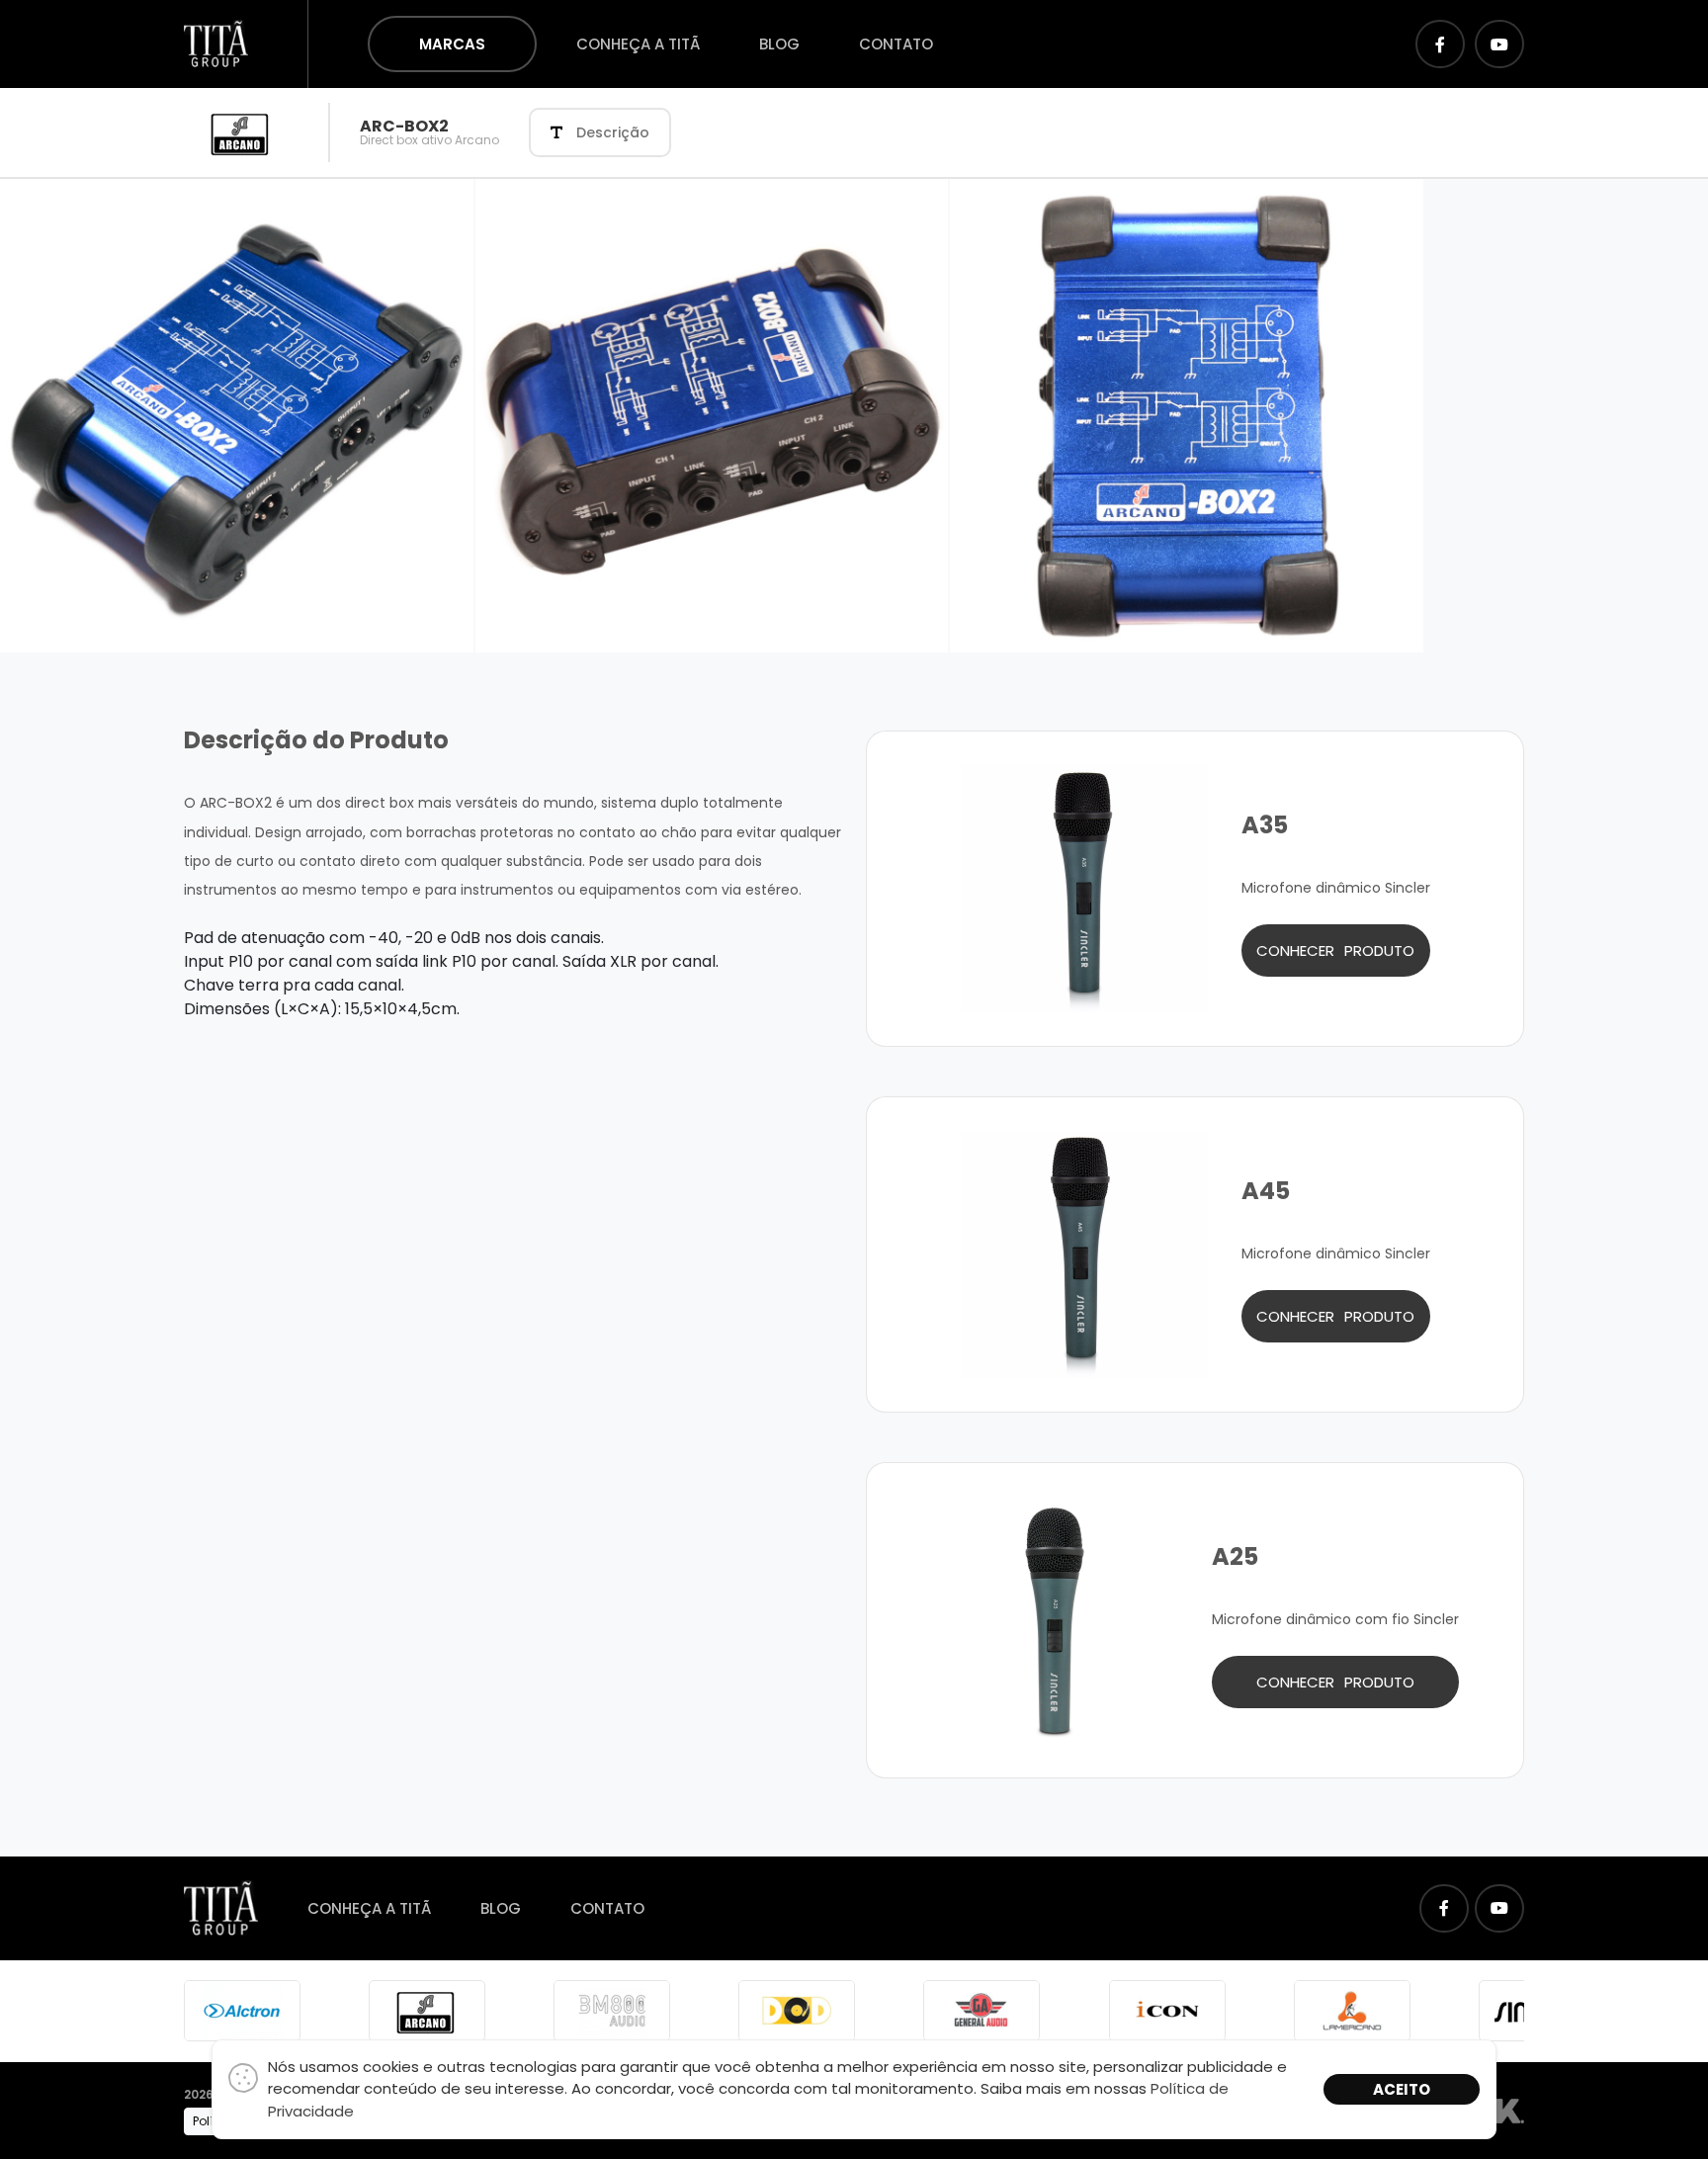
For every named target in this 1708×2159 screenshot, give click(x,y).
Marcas (452, 44)
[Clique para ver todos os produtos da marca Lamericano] (1352, 2010)
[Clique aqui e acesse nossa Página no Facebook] (1440, 44)
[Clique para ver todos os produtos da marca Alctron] (242, 2010)
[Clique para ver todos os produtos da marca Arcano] (427, 2010)
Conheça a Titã (638, 44)
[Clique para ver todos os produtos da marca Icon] (1167, 2010)
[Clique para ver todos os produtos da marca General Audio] (982, 2010)
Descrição (613, 132)
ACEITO (1402, 2089)
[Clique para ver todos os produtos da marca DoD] (797, 2010)
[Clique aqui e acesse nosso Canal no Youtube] (1499, 44)
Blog (779, 44)
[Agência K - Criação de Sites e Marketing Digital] (1509, 2110)
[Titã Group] (216, 43)
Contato (896, 44)
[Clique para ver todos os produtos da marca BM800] (612, 2010)
